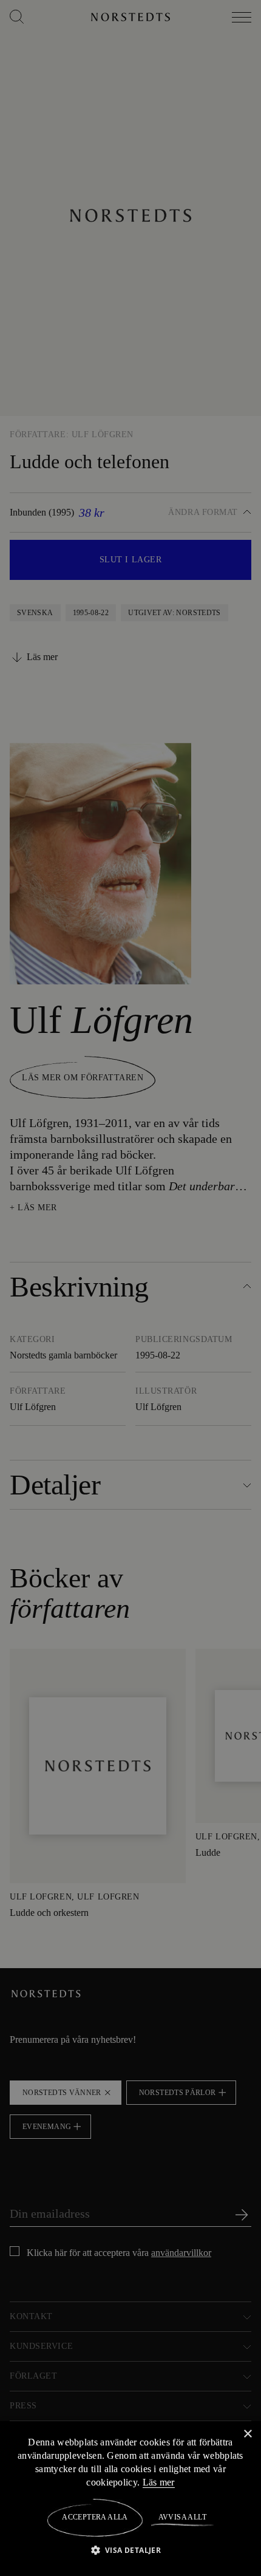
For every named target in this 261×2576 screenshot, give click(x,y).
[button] (131, 2550)
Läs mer (166, 2482)
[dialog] (130, 1288)
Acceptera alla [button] (95, 2517)
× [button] (247, 2434)
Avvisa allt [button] (182, 2517)
